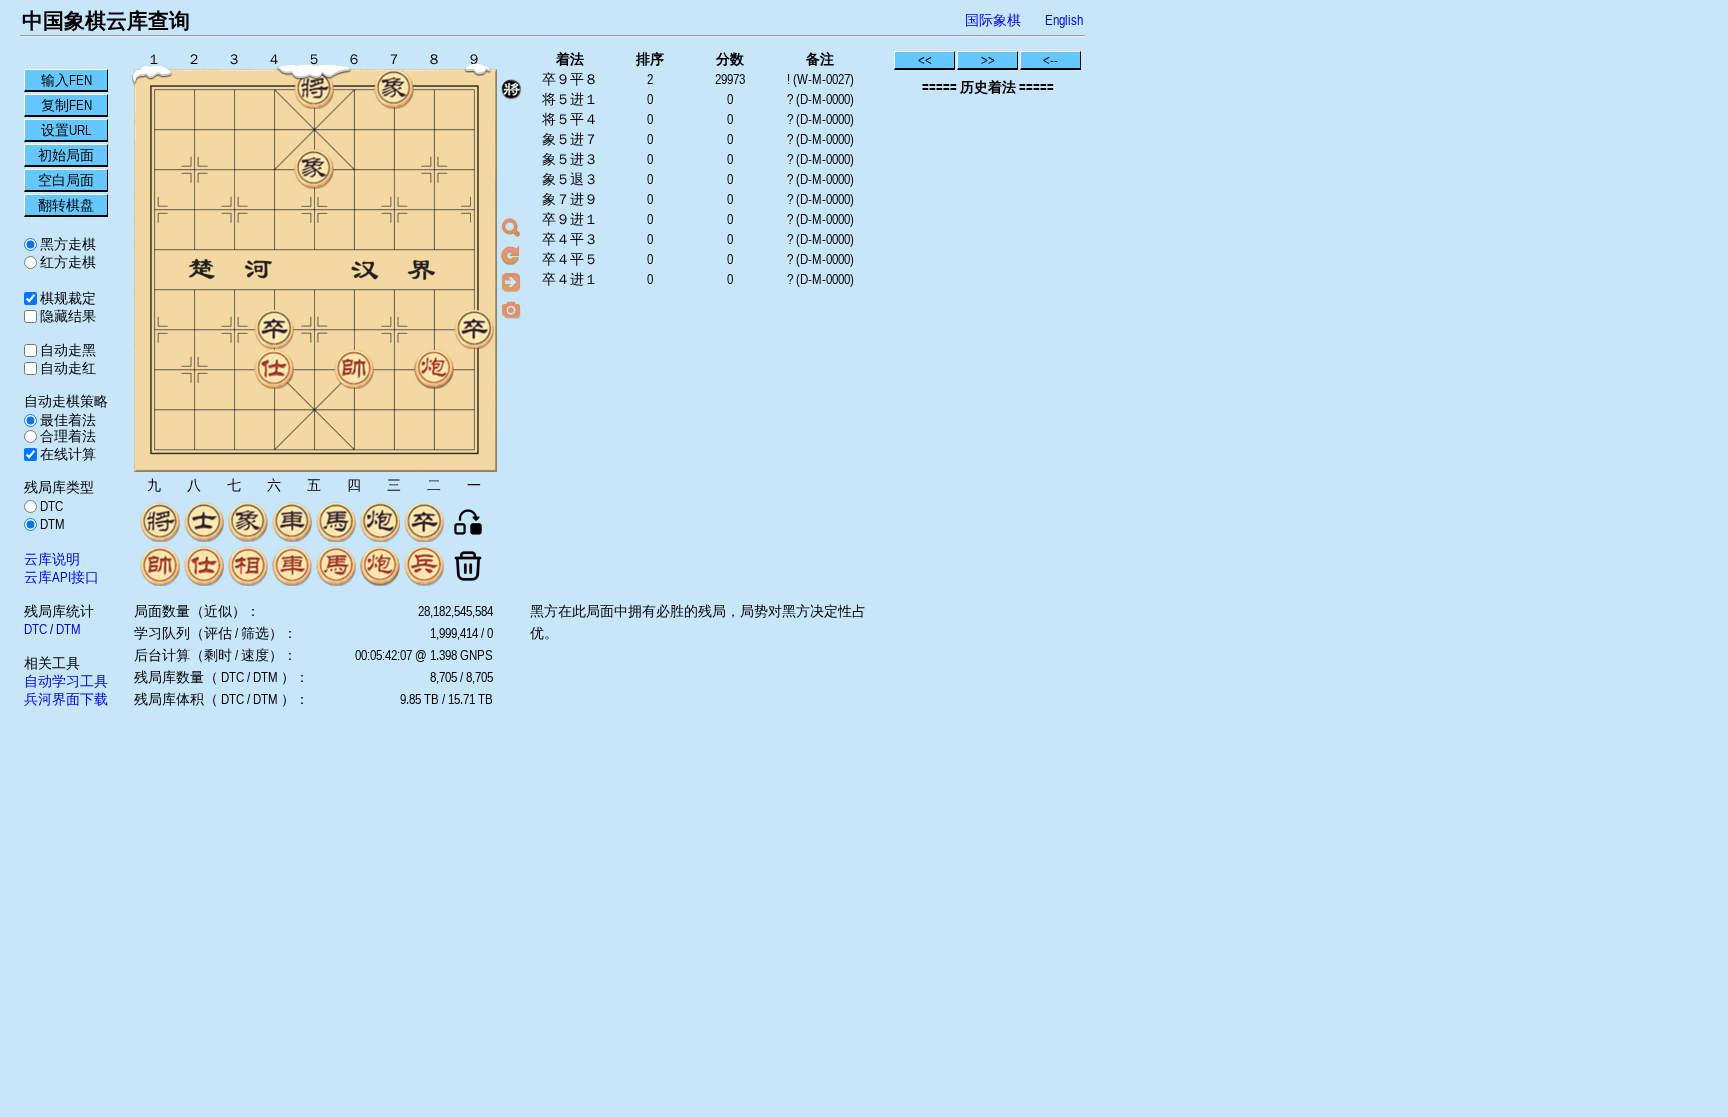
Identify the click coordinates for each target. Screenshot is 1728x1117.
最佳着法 (66, 420)
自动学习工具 (66, 681)
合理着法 (66, 436)
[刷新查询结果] (511, 255)
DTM (51, 524)
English (1064, 20)
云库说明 (52, 559)
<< (925, 60)
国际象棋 (993, 20)
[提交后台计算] (511, 228)
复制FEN (66, 105)
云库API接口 (61, 577)
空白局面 (66, 180)
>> (988, 60)
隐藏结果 (66, 316)
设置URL (66, 130)
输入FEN (66, 80)
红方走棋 (66, 262)
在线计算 (66, 454)
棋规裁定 (66, 298)
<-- (1050, 60)
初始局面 (66, 155)
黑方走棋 (66, 244)
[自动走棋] (511, 282)
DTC (50, 506)
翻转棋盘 (66, 205)
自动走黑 (66, 350)
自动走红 (66, 368)
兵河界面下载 (66, 699)
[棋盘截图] (511, 309)
